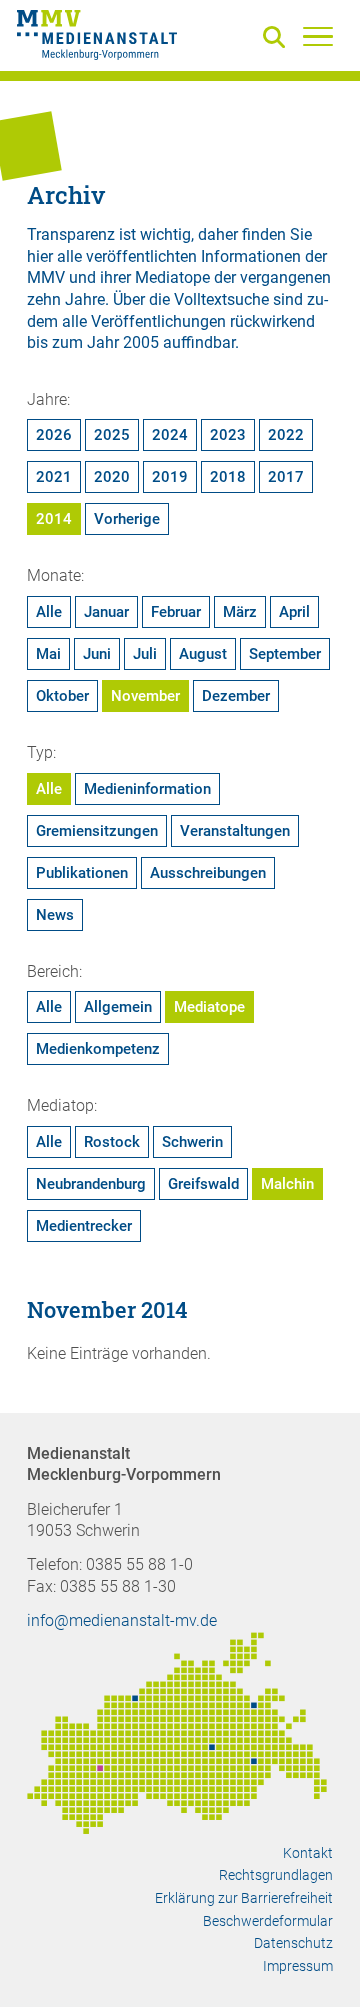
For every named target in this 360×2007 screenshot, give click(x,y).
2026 (54, 435)
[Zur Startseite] (97, 38)
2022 (286, 435)
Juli (145, 654)
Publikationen (82, 873)
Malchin (287, 1184)
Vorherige (127, 519)
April (294, 612)
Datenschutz (293, 1943)
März (240, 612)
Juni (97, 654)
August (203, 654)
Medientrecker (84, 1226)
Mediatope (209, 1007)
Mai (48, 654)
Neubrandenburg (91, 1184)
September (285, 654)
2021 (54, 477)
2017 (286, 477)
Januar (106, 612)
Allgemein (118, 1007)
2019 (170, 477)
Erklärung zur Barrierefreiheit (244, 1898)
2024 (170, 435)
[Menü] (318, 36)
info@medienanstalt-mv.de (122, 1620)
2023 (228, 435)
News (55, 915)
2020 (112, 477)
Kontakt (308, 1853)
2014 (54, 519)
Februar (176, 612)
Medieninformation (147, 789)
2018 (228, 477)
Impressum (298, 1966)
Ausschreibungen (208, 873)
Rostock (112, 1142)
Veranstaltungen (235, 831)
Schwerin (192, 1142)
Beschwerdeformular (268, 1921)
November (145, 696)
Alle (49, 612)
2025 (112, 435)
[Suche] (278, 38)
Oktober (62, 696)
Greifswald (203, 1184)
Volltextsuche (221, 299)
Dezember (236, 696)
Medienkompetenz (98, 1049)
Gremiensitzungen (97, 831)
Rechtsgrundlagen (276, 1875)
